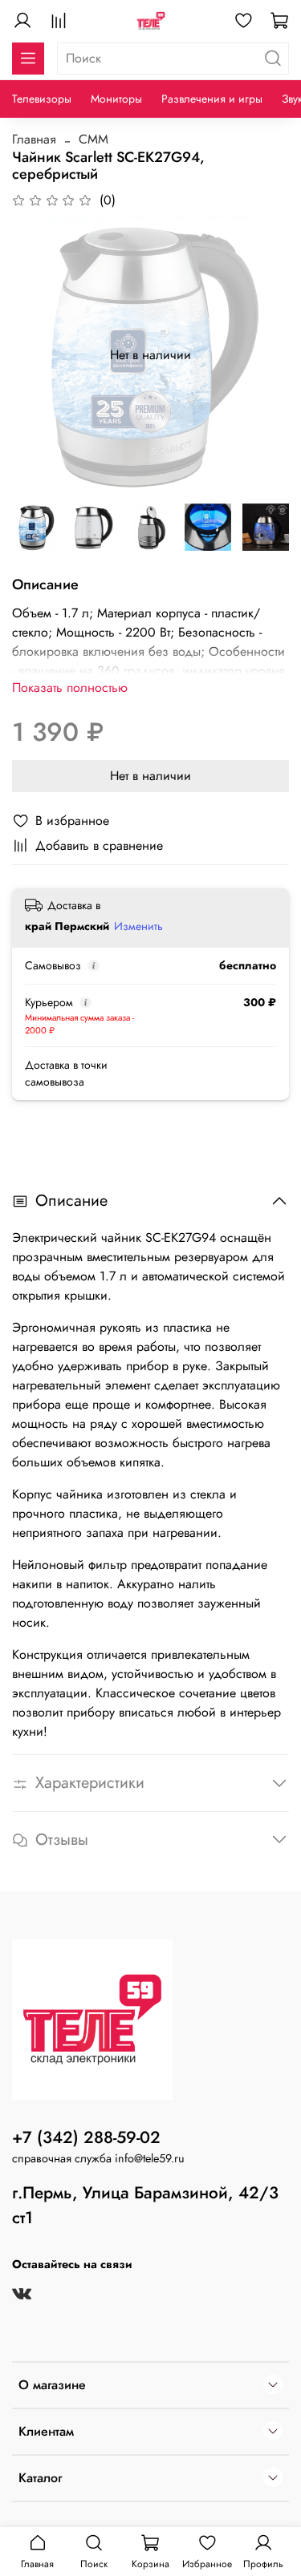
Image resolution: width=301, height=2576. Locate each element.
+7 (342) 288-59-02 (86, 2137)
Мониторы (116, 99)
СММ (94, 139)
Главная (34, 139)
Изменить (138, 926)
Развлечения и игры (212, 99)
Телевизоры (42, 99)
